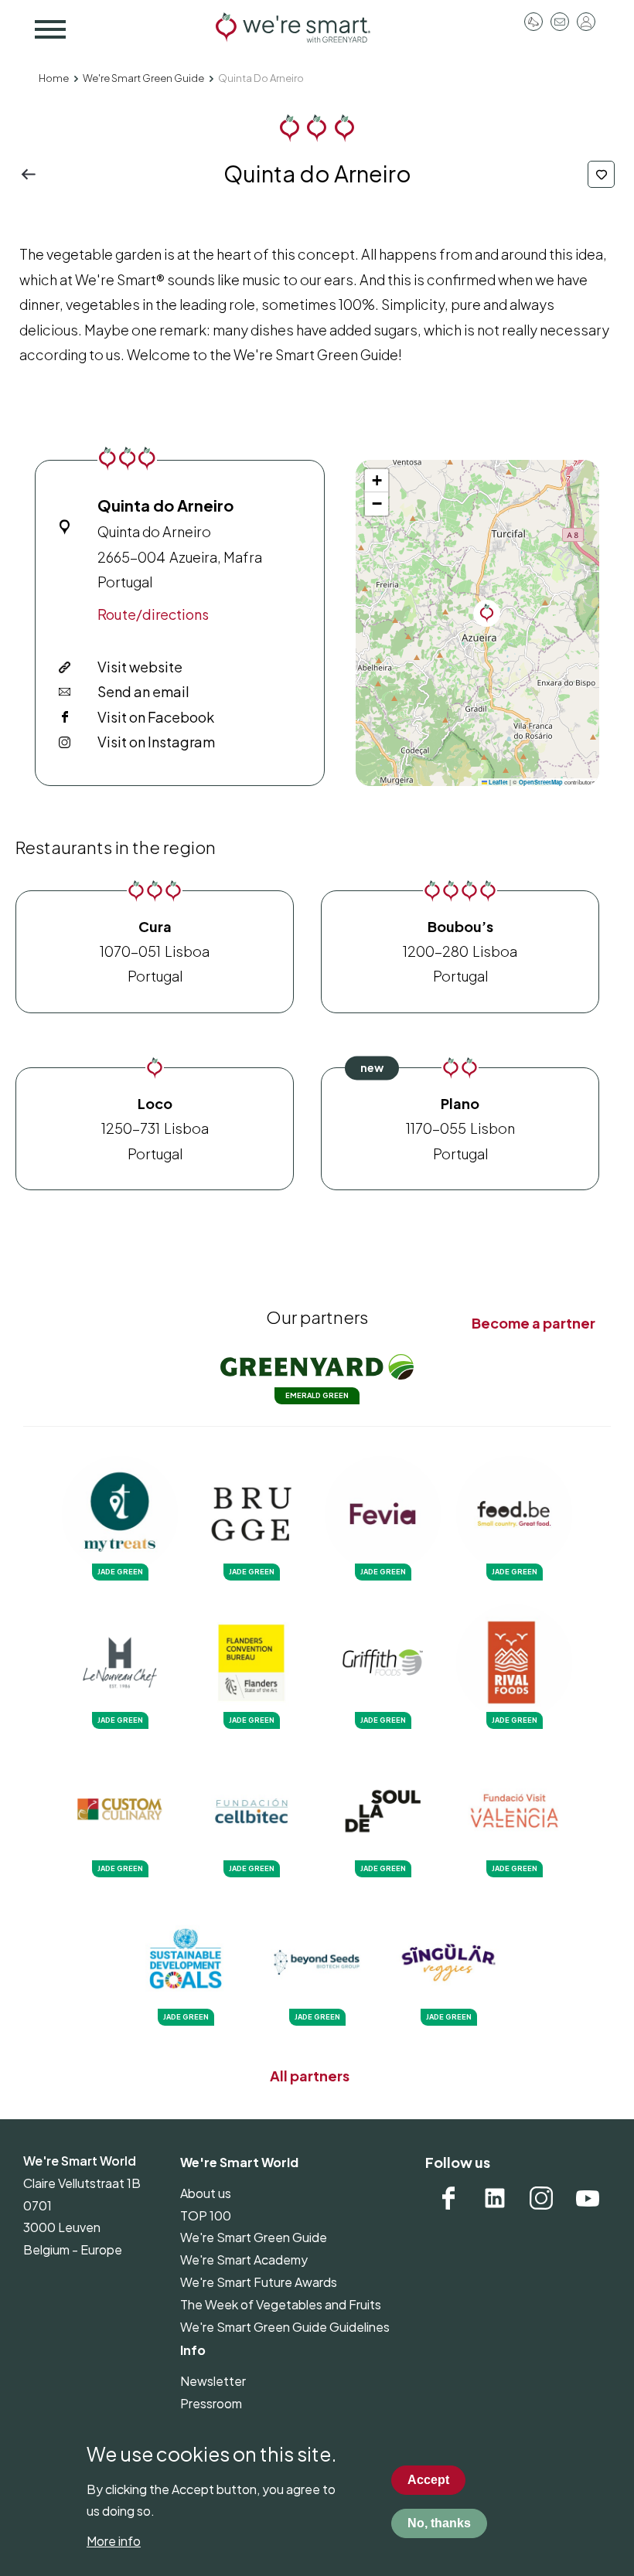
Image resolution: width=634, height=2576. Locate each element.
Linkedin (495, 2198)
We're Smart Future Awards (259, 2282)
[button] (487, 613)
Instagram (541, 2198)
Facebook (448, 2198)
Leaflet (498, 782)
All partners (310, 2076)
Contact (560, 22)
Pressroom (533, 22)
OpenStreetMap (541, 782)
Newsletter (213, 2381)
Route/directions (153, 614)
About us (206, 2193)
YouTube (588, 2198)
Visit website (140, 667)
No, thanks (439, 2523)
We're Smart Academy (244, 2260)
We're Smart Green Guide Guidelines (285, 2327)
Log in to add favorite (601, 174)
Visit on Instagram (156, 742)
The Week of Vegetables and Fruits (281, 2304)
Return (33, 174)
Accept (428, 2480)
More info (114, 2541)
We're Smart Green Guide (143, 78)
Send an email (143, 691)
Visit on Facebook (156, 717)
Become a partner (533, 1323)
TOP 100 (206, 2215)
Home (54, 78)
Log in (586, 22)
